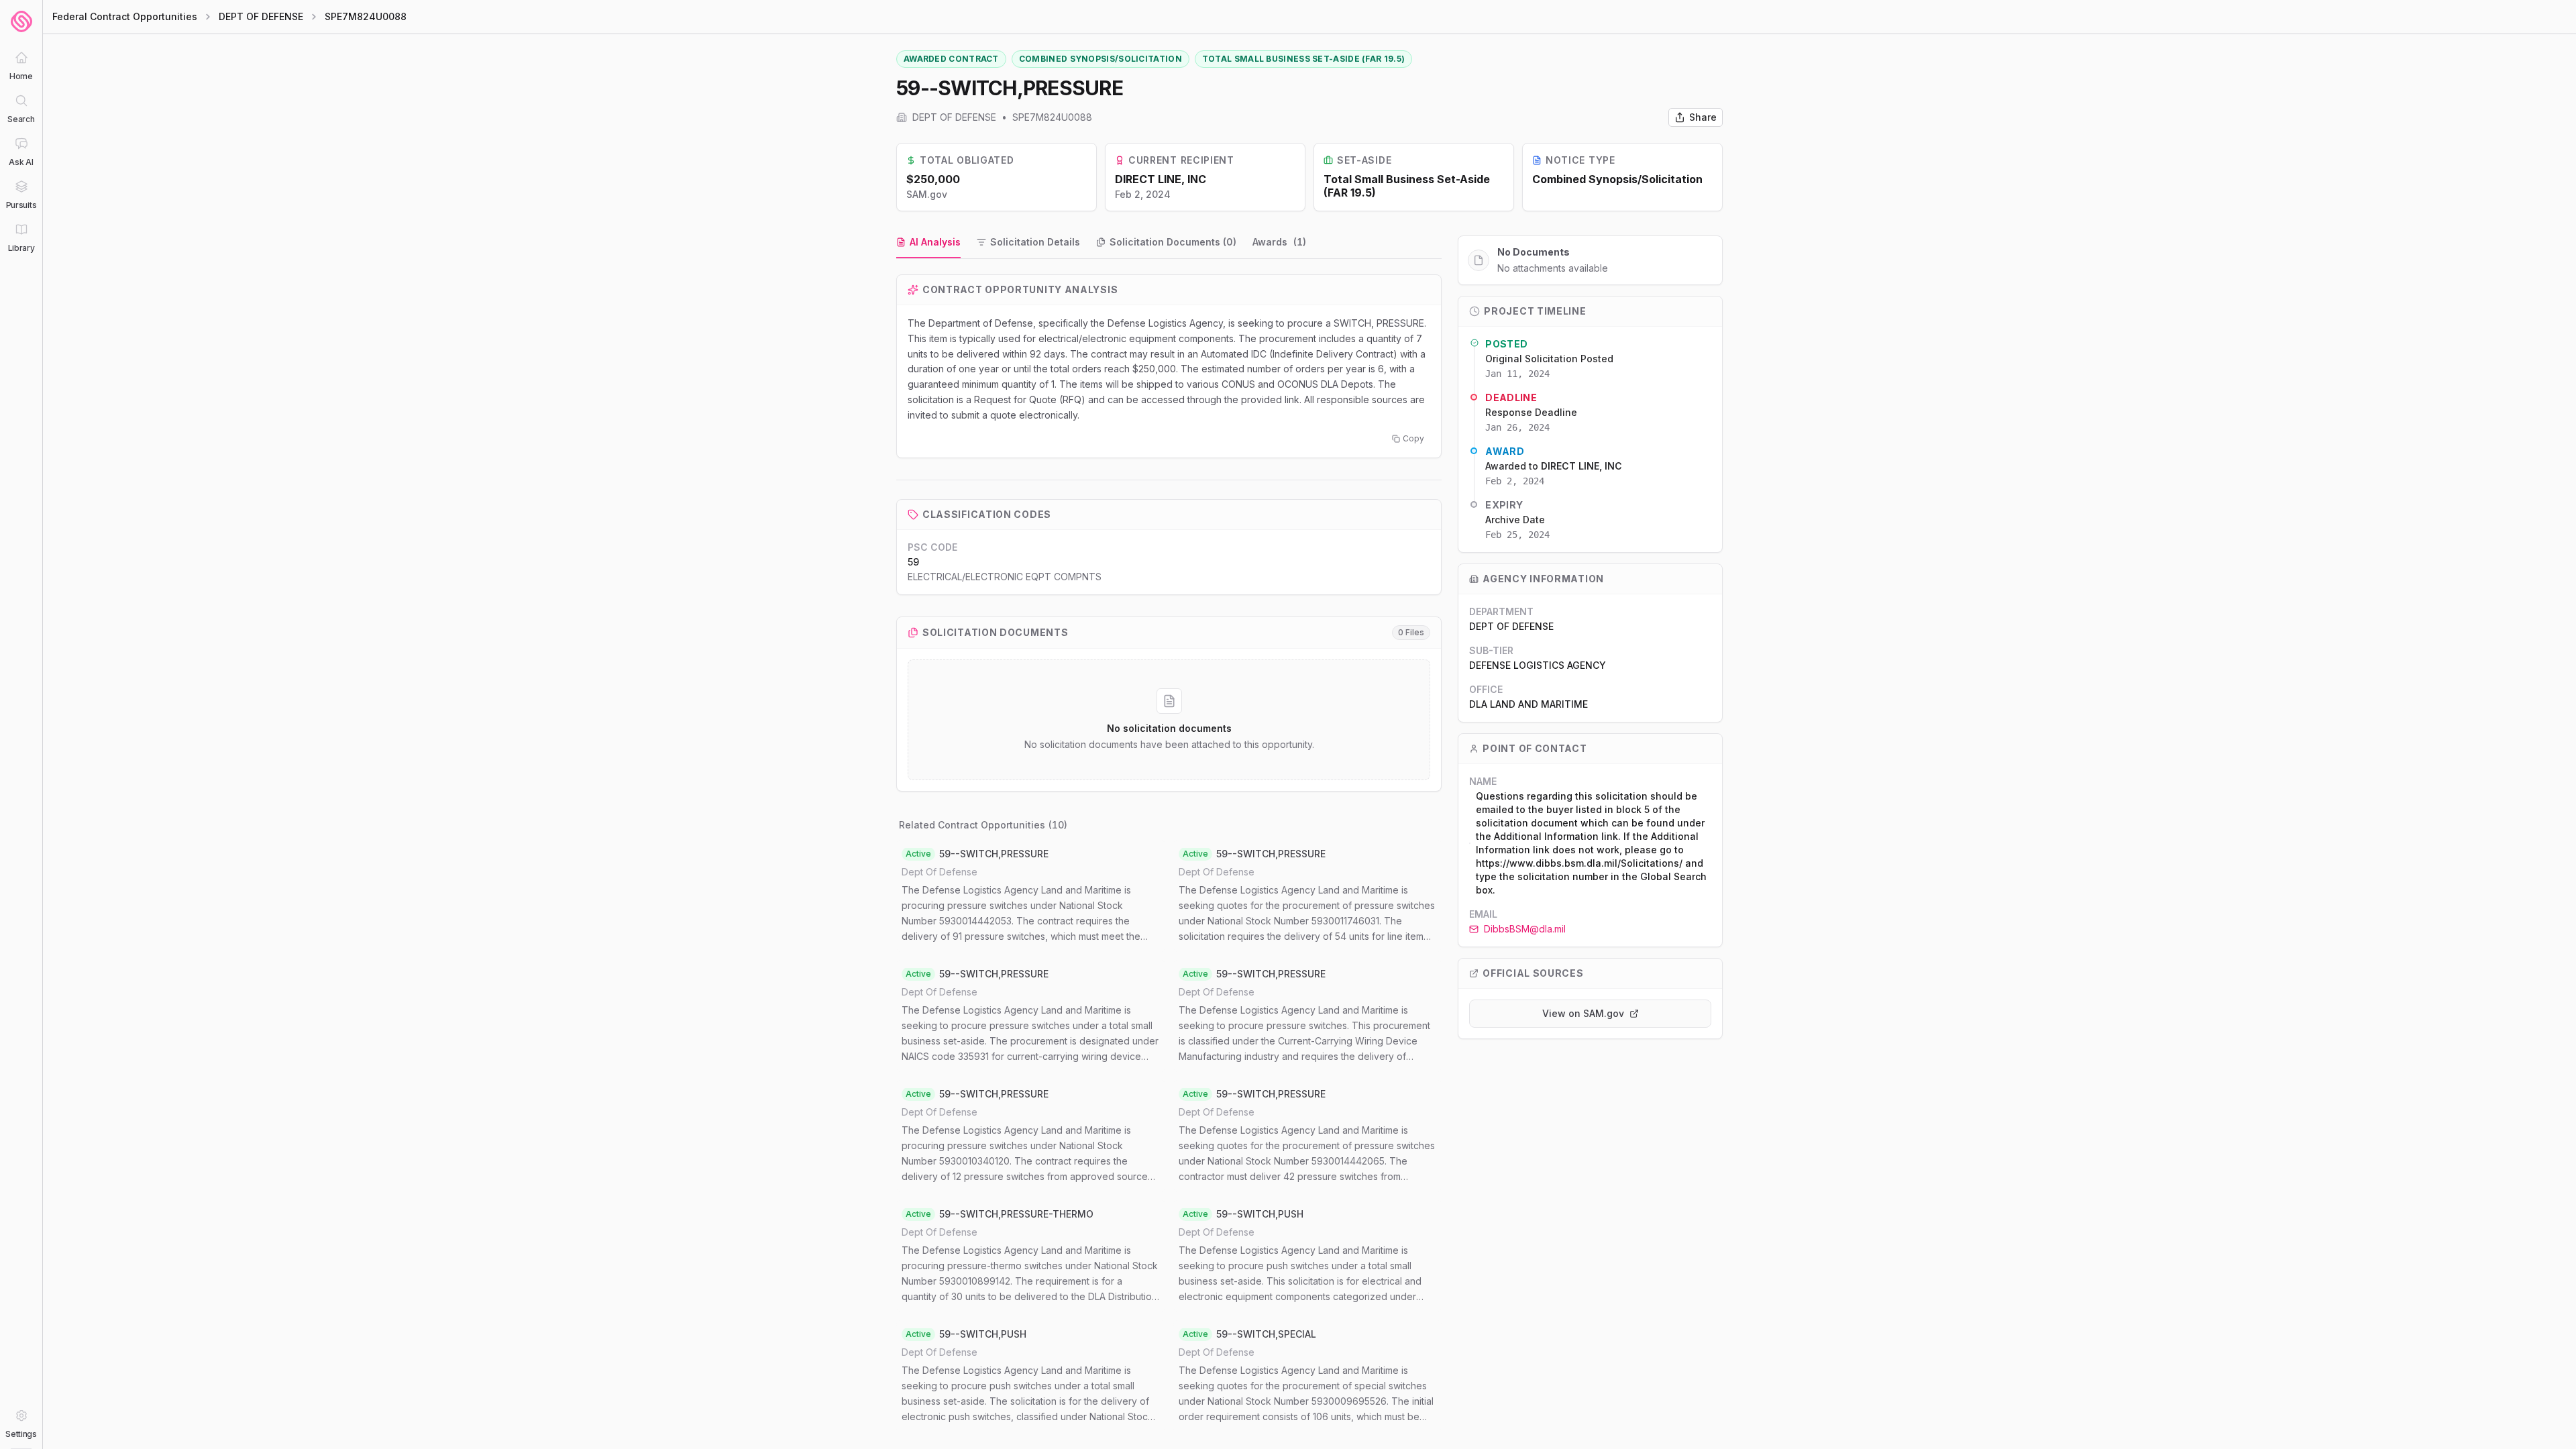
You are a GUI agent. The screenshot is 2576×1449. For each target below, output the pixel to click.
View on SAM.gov (1583, 1013)
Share (1703, 117)
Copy (1413, 438)
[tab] (928, 243)
